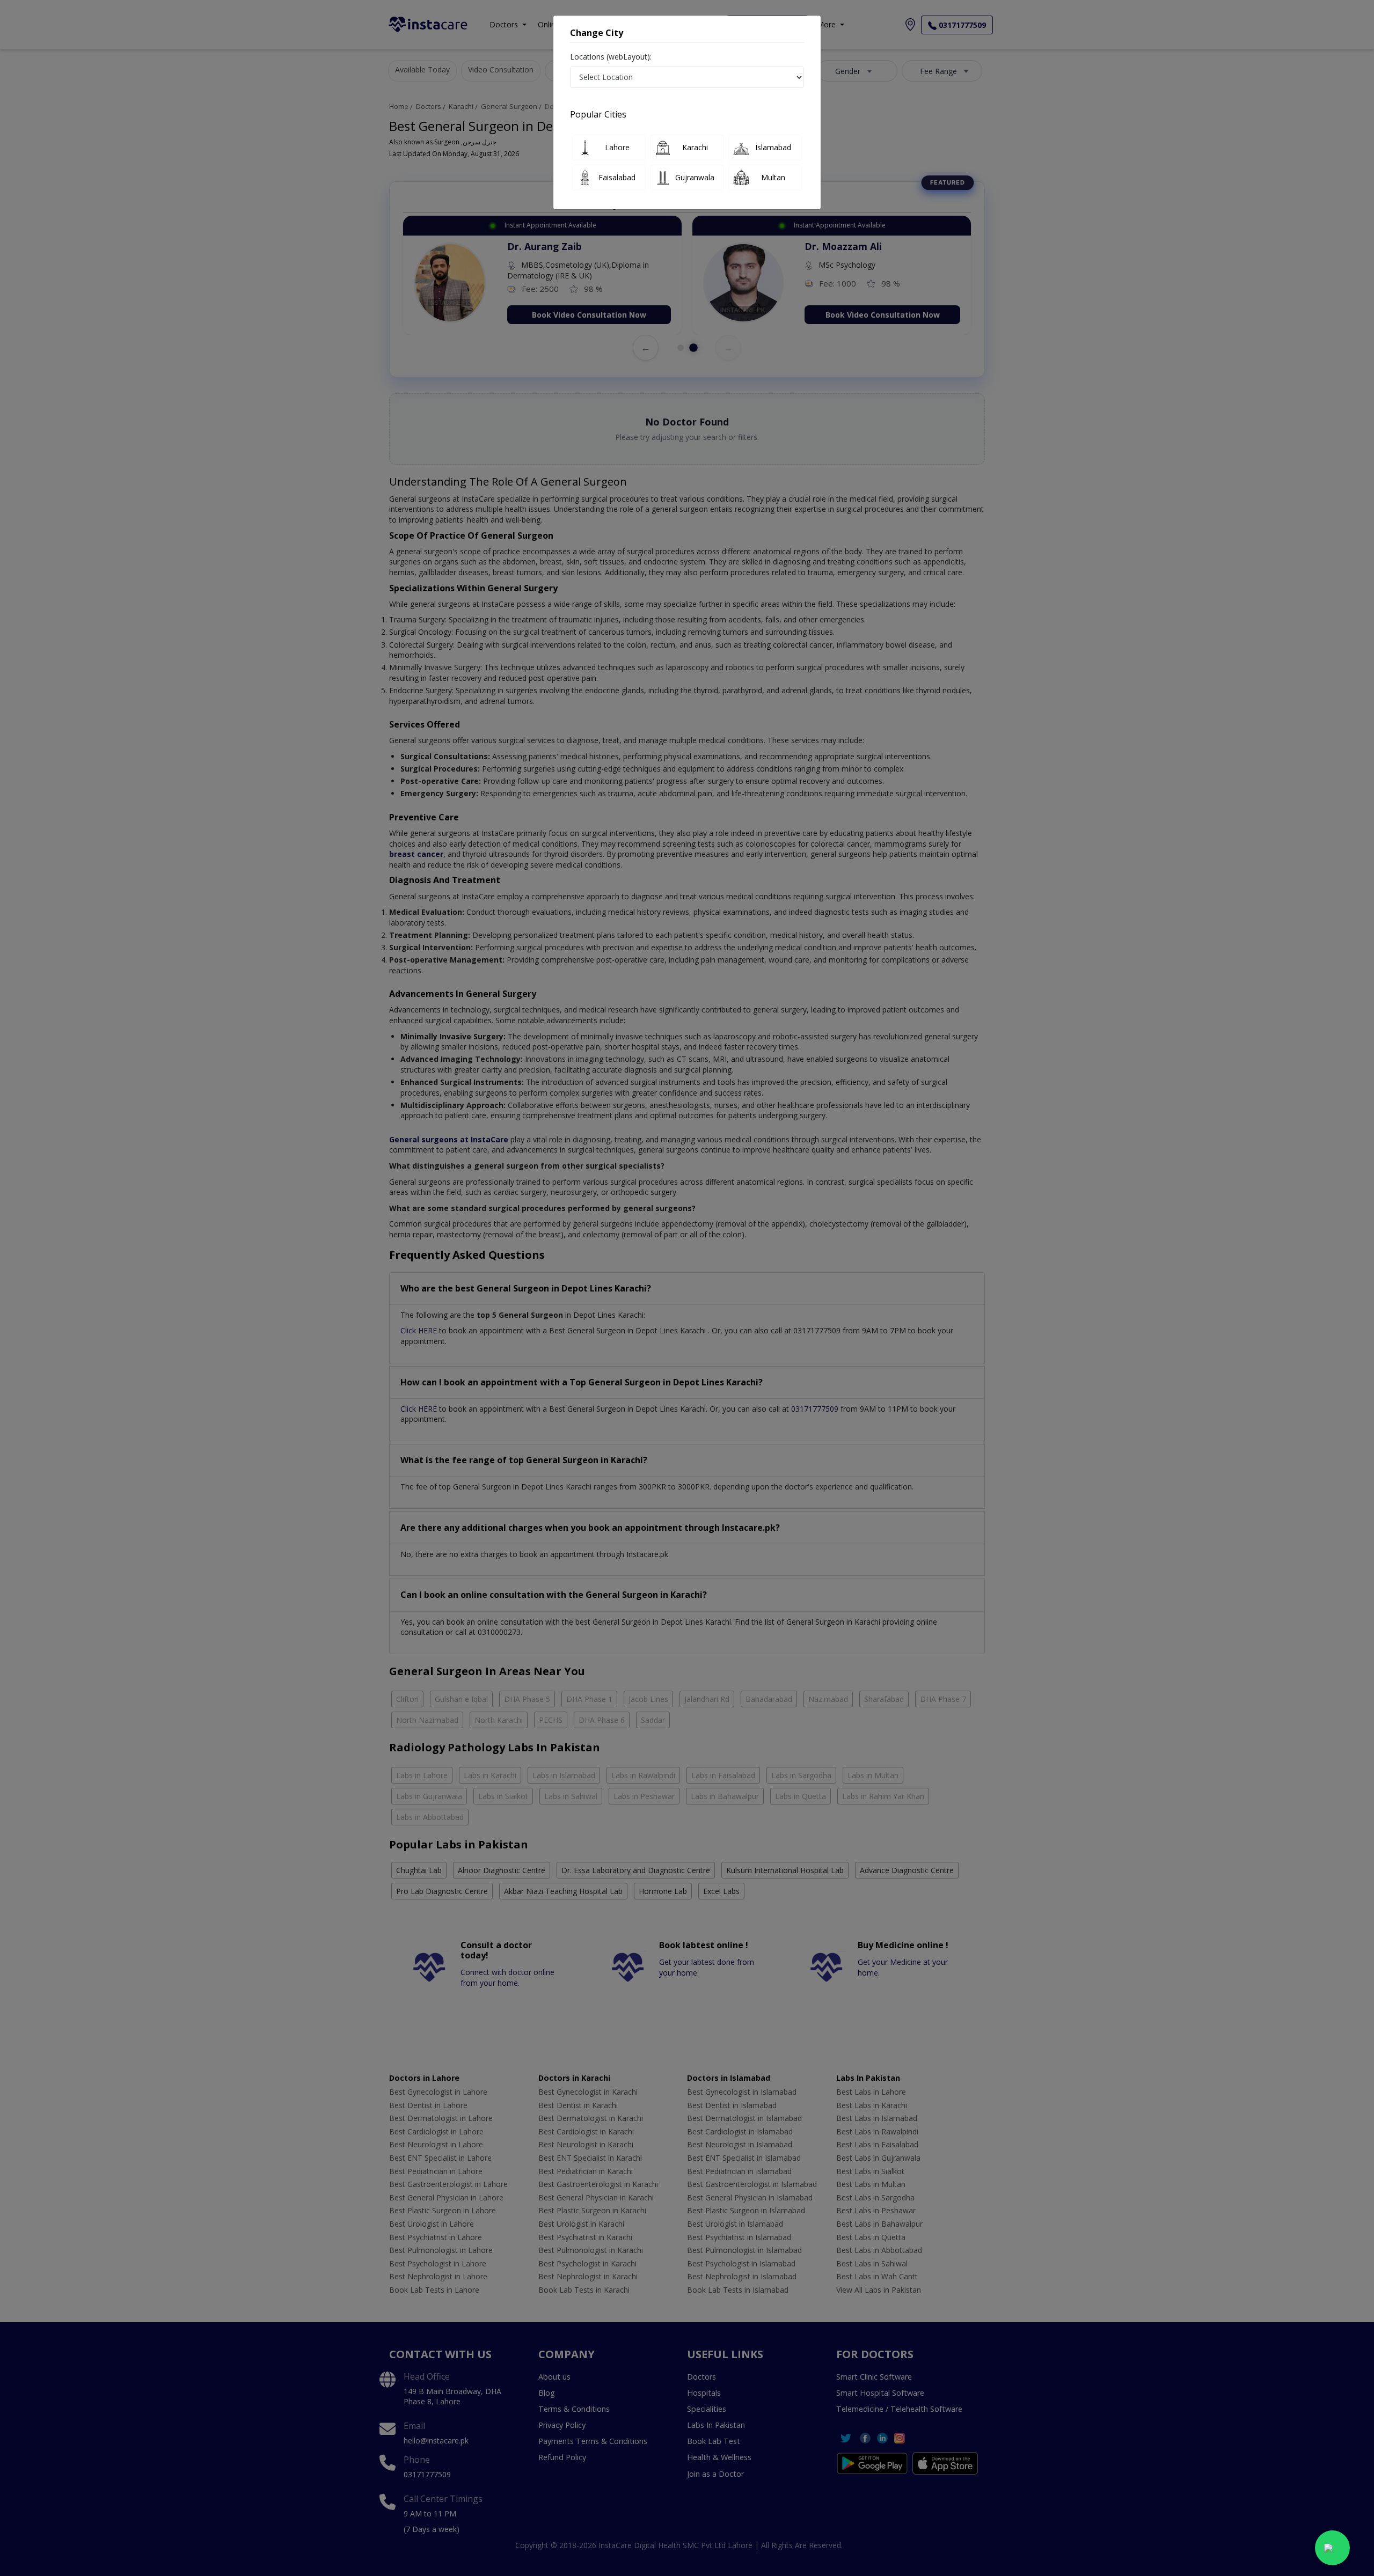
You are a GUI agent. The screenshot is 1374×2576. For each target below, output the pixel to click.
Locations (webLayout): (611, 57)
